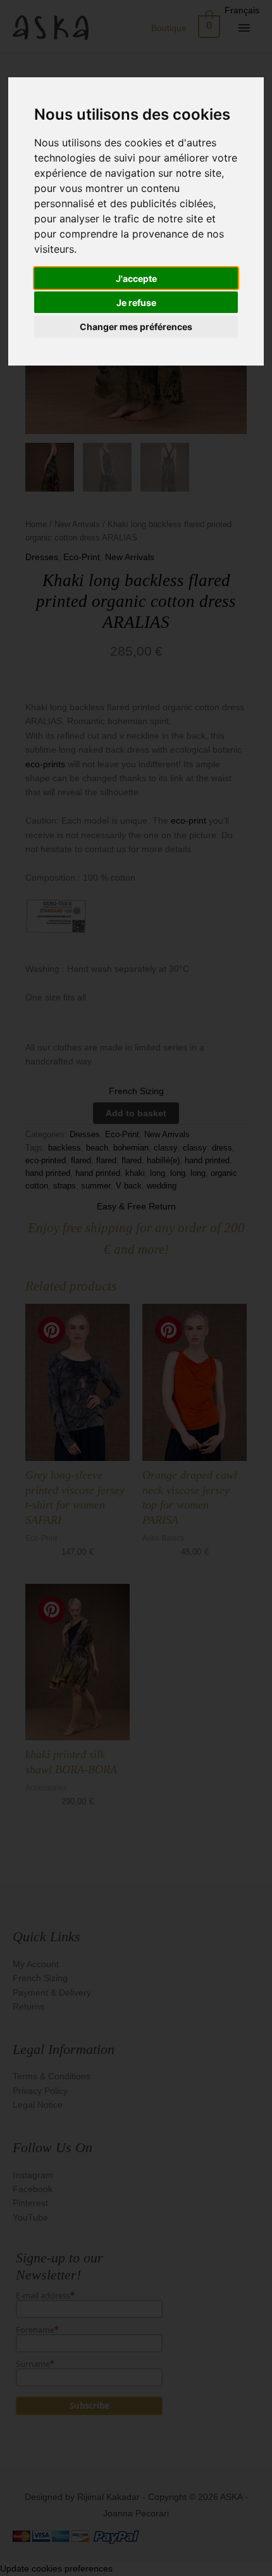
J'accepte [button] (136, 278)
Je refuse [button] (136, 303)
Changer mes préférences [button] (136, 327)
